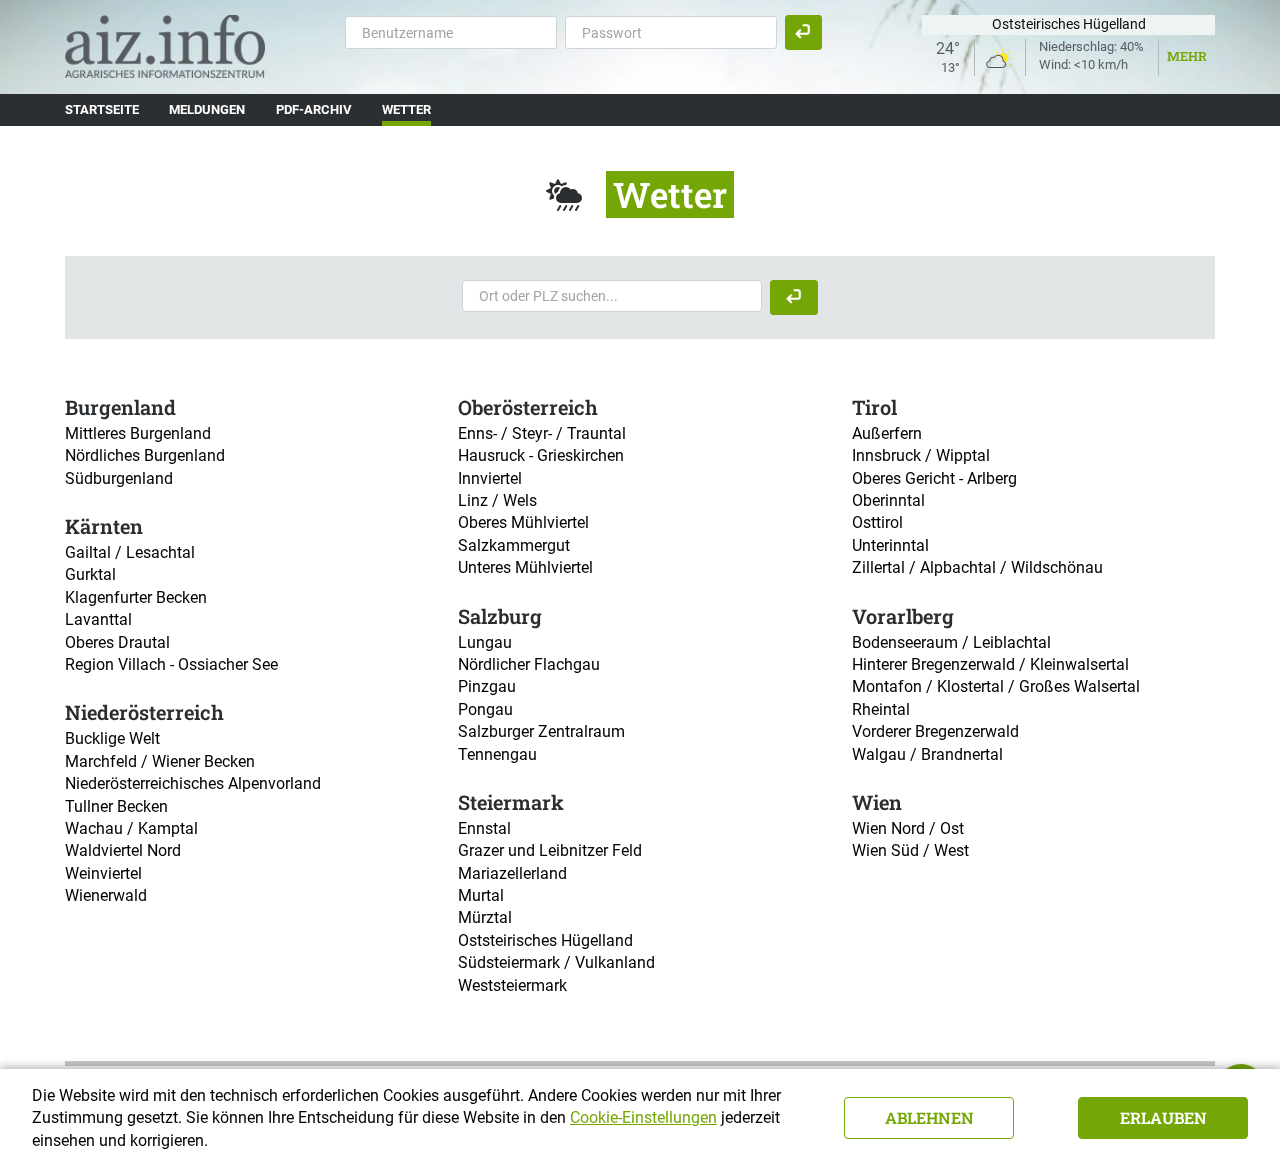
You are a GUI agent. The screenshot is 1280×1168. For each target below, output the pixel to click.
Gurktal (90, 574)
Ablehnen (929, 1117)
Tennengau (497, 754)
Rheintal (881, 709)
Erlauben (1163, 1117)
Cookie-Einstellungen (643, 1117)
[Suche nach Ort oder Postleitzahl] (794, 297)
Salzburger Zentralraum (541, 731)
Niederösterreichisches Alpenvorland (193, 783)
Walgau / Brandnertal (927, 754)
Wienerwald (106, 895)
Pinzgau (487, 686)
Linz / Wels (497, 500)
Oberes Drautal (117, 642)
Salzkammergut (514, 545)
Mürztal (485, 917)
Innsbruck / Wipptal (921, 455)
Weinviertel (103, 873)
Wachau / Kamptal (131, 828)
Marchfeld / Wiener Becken (160, 761)
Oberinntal (888, 500)
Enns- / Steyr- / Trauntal (542, 433)
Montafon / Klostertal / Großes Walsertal (996, 686)
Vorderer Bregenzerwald (935, 731)
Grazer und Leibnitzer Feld (550, 850)
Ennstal (484, 828)
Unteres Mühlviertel (525, 567)
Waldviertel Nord (123, 850)
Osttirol (877, 522)
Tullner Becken (116, 806)
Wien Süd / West (910, 850)
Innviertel (490, 478)
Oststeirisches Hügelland (545, 940)
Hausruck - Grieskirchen (541, 455)
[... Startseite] (165, 45)
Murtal (481, 895)
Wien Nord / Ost (908, 828)
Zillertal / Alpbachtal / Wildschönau (977, 567)
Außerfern (887, 433)
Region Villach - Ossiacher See (171, 664)
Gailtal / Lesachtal (130, 552)
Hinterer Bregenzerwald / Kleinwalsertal (990, 664)
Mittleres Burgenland (138, 433)
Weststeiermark (512, 985)
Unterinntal (890, 545)
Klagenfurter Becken (136, 597)
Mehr (1187, 56)
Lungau (485, 642)
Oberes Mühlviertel (523, 522)
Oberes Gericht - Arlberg (934, 478)
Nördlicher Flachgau (529, 664)
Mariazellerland (512, 873)
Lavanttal (98, 619)
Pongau (485, 709)
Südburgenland (119, 478)
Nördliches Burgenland (145, 455)
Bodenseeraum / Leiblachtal (951, 642)
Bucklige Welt (112, 738)
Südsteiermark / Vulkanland (556, 962)
